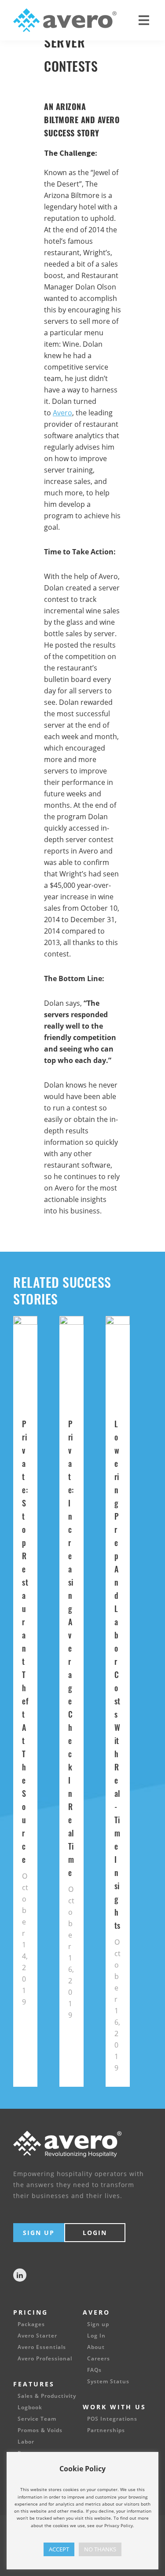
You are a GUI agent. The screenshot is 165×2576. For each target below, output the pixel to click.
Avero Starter (37, 2336)
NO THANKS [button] (100, 2549)
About (96, 2347)
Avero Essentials (42, 2347)
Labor (26, 2442)
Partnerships (106, 2430)
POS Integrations (112, 2419)
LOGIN (95, 2233)
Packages (31, 2324)
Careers (99, 2359)
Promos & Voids (40, 2430)
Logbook (30, 2407)
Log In (96, 2336)
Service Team (37, 2419)
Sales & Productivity (47, 2396)
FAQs (94, 2370)
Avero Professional (45, 2359)
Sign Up (39, 2233)
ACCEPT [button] (59, 2549)
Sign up (98, 2324)
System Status (108, 2382)
